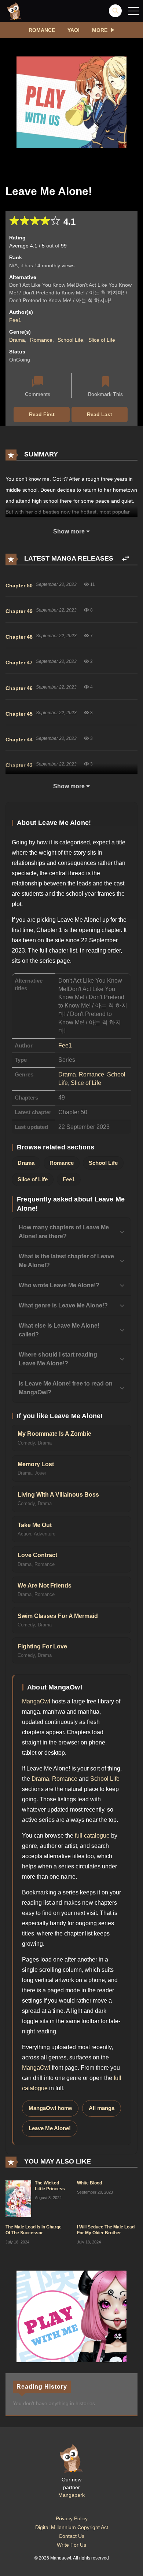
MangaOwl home (50, 2108)
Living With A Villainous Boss (58, 1495)
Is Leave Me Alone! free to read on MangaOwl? (66, 1388)
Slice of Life (102, 340)
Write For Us (71, 2545)
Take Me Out (35, 1525)
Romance (42, 30)
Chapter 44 (19, 740)
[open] (134, 11)
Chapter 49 (19, 611)
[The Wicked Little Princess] (18, 2198)
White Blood (89, 2183)
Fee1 (15, 320)
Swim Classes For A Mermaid (58, 1616)
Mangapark (71, 2495)
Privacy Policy (72, 2518)
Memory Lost (36, 1464)
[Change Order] (126, 559)
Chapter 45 (19, 714)
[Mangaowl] (15, 11)
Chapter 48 (19, 637)
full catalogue (92, 1836)
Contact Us (71, 2536)
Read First (42, 414)
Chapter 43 (19, 765)
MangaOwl (36, 1701)
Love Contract (37, 1555)
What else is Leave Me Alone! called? (59, 1330)
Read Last (100, 414)
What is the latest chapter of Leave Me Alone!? (66, 1261)
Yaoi (74, 30)
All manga (102, 2108)
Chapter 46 (19, 688)
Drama (17, 340)
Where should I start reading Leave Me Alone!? (58, 1359)
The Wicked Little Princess (50, 2186)
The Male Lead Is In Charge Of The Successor (34, 2230)
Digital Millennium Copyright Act (72, 2527)
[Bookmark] (106, 382)
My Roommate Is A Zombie (54, 1434)
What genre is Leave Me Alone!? (63, 1305)
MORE (100, 30)
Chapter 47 (19, 663)
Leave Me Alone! (50, 2128)
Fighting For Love (42, 1646)
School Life (70, 340)
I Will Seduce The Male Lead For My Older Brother (106, 2230)
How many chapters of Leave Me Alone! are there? (64, 1232)
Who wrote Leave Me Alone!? (59, 1285)
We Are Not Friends (45, 1586)
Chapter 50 (19, 586)
